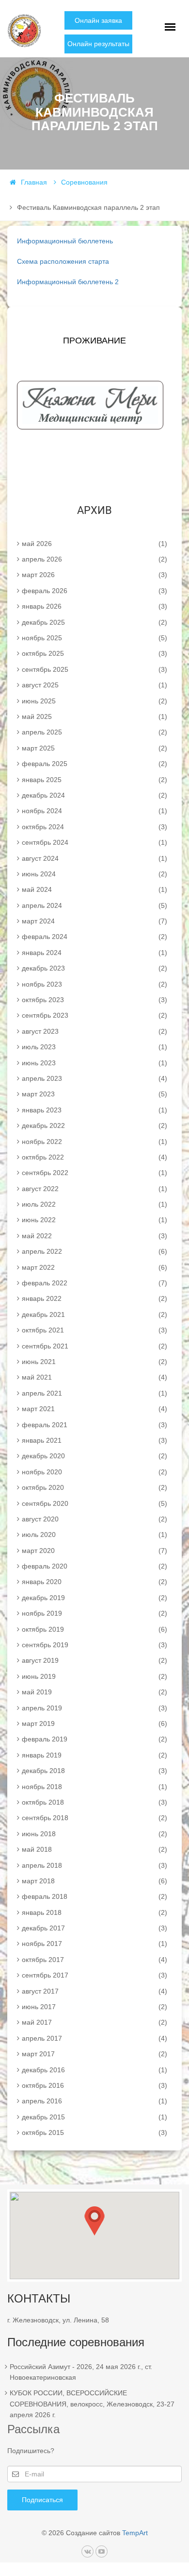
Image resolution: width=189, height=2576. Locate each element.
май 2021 (94, 1377)
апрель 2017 (94, 2038)
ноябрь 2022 (94, 1142)
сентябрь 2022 (94, 1173)
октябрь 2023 (94, 1000)
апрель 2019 (94, 1708)
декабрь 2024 (94, 795)
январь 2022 (94, 1298)
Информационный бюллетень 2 (68, 282)
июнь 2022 (94, 1220)
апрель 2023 (94, 1078)
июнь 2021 (94, 1362)
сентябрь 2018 (94, 1818)
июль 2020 (94, 1535)
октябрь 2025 (94, 653)
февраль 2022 (94, 1283)
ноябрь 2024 (94, 811)
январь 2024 (94, 953)
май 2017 (94, 2022)
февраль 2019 (94, 1739)
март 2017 (94, 2054)
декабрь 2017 (94, 1928)
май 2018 (94, 1849)
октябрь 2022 (94, 1157)
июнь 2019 (94, 1676)
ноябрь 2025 (94, 638)
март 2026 (94, 575)
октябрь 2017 (94, 1960)
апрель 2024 (94, 905)
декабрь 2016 (94, 2070)
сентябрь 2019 (94, 1645)
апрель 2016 (94, 2101)
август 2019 (94, 1660)
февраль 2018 (94, 1896)
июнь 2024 (94, 874)
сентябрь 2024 (94, 842)
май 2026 (94, 544)
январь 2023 (94, 1110)
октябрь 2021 (94, 1330)
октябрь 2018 (94, 1802)
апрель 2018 (94, 1865)
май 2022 (94, 1236)
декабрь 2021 (94, 1314)
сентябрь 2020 (94, 1503)
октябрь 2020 (94, 1487)
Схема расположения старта (63, 261)
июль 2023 (94, 1047)
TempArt (135, 2533)
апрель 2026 (94, 559)
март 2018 (94, 1881)
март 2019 (94, 1723)
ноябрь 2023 (94, 984)
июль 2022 (94, 1204)
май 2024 (94, 889)
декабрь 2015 (94, 2117)
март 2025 (94, 748)
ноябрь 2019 (94, 1613)
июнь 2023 (94, 1063)
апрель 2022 (94, 1251)
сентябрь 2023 (94, 1015)
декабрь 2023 (94, 968)
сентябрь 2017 (94, 1975)
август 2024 (94, 858)
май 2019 (94, 1692)
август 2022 (94, 1189)
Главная (34, 182)
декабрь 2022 (94, 1126)
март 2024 (94, 921)
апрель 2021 (94, 1393)
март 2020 (94, 1551)
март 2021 (94, 1409)
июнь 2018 (94, 1834)
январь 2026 (94, 606)
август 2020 (94, 1519)
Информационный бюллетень (65, 241)
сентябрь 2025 (94, 669)
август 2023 (94, 1031)
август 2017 (94, 1991)
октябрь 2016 (94, 2085)
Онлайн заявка (98, 20)
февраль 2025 (94, 764)
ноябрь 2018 (94, 1787)
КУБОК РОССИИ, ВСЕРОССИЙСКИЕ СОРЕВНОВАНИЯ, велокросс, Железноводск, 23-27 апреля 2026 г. (92, 2404)
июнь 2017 (94, 2007)
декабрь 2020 (94, 1456)
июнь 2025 (94, 701)
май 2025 (94, 717)
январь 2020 (94, 1582)
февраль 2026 (94, 591)
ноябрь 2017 (94, 1944)
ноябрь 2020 (94, 1472)
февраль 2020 (94, 1566)
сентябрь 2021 (94, 1346)
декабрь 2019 (94, 1598)
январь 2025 (94, 780)
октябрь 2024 (94, 827)
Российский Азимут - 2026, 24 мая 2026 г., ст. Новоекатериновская (81, 2372)
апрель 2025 (94, 732)
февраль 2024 (94, 937)
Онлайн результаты (98, 44)
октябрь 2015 (94, 2132)
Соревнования (84, 182)
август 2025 (94, 685)
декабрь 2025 (94, 622)
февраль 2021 (94, 1425)
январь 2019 (94, 1755)
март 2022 (94, 1267)
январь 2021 (94, 1440)
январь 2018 (94, 1912)
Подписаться (42, 2500)
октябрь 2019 (94, 1629)
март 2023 (94, 1094)
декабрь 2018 (94, 1771)
